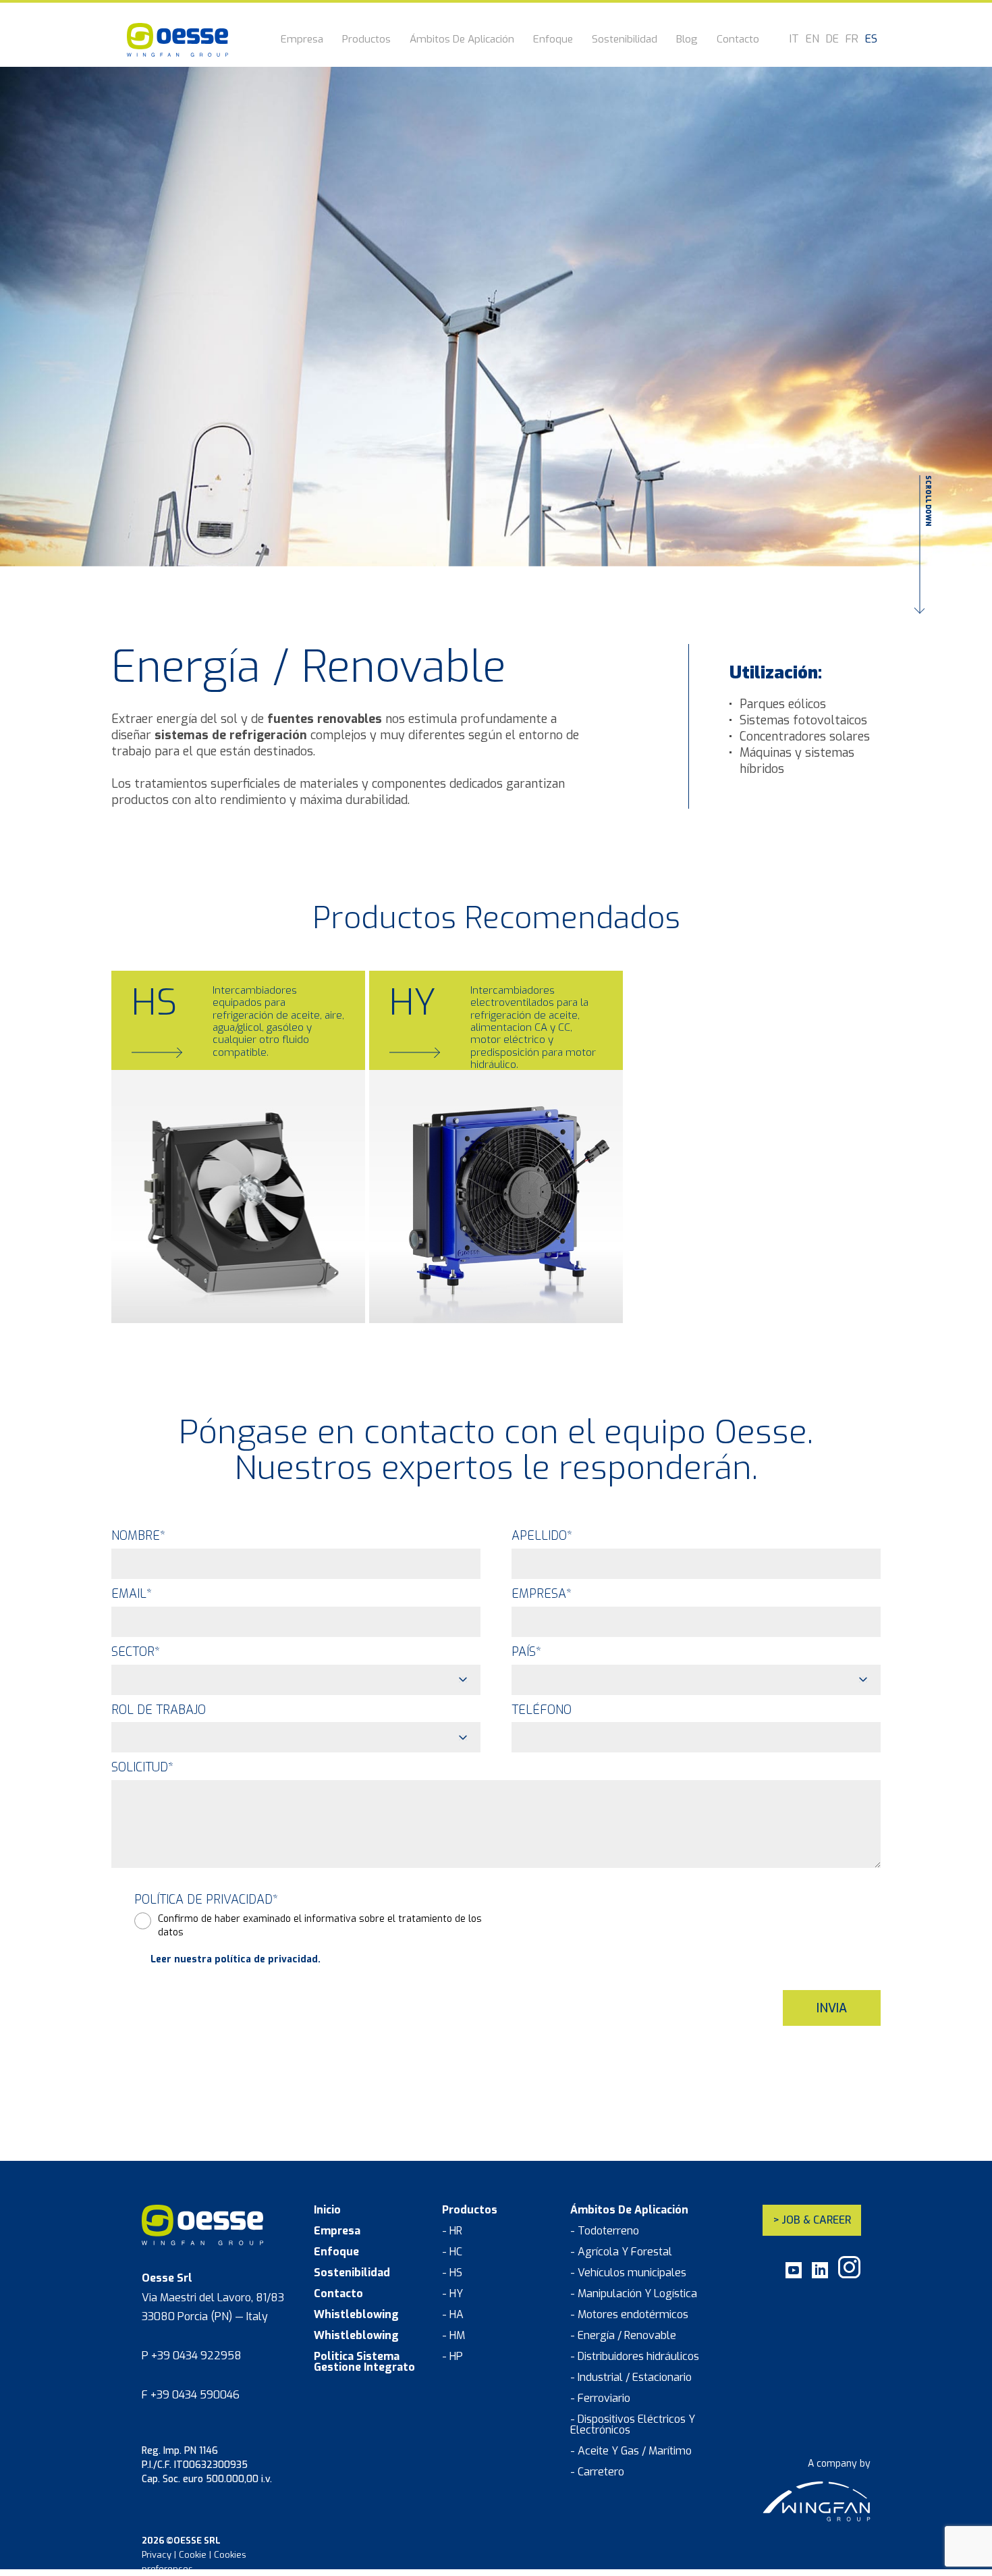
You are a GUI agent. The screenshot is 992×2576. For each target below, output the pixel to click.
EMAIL (132, 1594)
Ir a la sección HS (182, 1290)
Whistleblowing (356, 2315)
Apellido (542, 1536)
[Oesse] (177, 40)
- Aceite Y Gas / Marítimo (631, 2451)
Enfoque (553, 40)
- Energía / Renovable (623, 2336)
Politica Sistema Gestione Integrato (364, 2362)
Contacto (738, 40)
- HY (452, 2294)
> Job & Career (812, 2220)
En (812, 39)
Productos (366, 40)
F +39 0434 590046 (191, 2395)
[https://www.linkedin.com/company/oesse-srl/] (820, 2275)
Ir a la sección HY (439, 1290)
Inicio (327, 2210)
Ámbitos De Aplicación (462, 40)
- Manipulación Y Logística (634, 2294)
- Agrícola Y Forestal (621, 2252)
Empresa (302, 40)
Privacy (157, 2555)
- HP (452, 2357)
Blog (687, 40)
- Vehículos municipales (628, 2273)
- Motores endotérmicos (629, 2315)
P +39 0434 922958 (192, 2356)
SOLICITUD (142, 1767)
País (526, 1652)
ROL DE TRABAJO (159, 1710)
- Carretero (597, 2472)
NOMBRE (138, 1536)
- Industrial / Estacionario (631, 2378)
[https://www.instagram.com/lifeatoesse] (849, 2275)
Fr (852, 39)
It (794, 39)
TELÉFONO (542, 1710)
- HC (452, 2252)
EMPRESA (542, 1594)
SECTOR (136, 1652)
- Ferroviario (600, 2398)
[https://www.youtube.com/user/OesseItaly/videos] (794, 2275)
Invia (832, 2008)
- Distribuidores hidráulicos (635, 2357)
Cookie (193, 2555)
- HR (452, 2231)
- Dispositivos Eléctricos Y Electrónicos (633, 2425)
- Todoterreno (605, 2231)
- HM (453, 2336)
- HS (452, 2273)
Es (871, 39)
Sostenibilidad (625, 40)
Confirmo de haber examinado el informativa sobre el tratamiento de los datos (320, 1926)
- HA (453, 2315)
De (832, 39)
